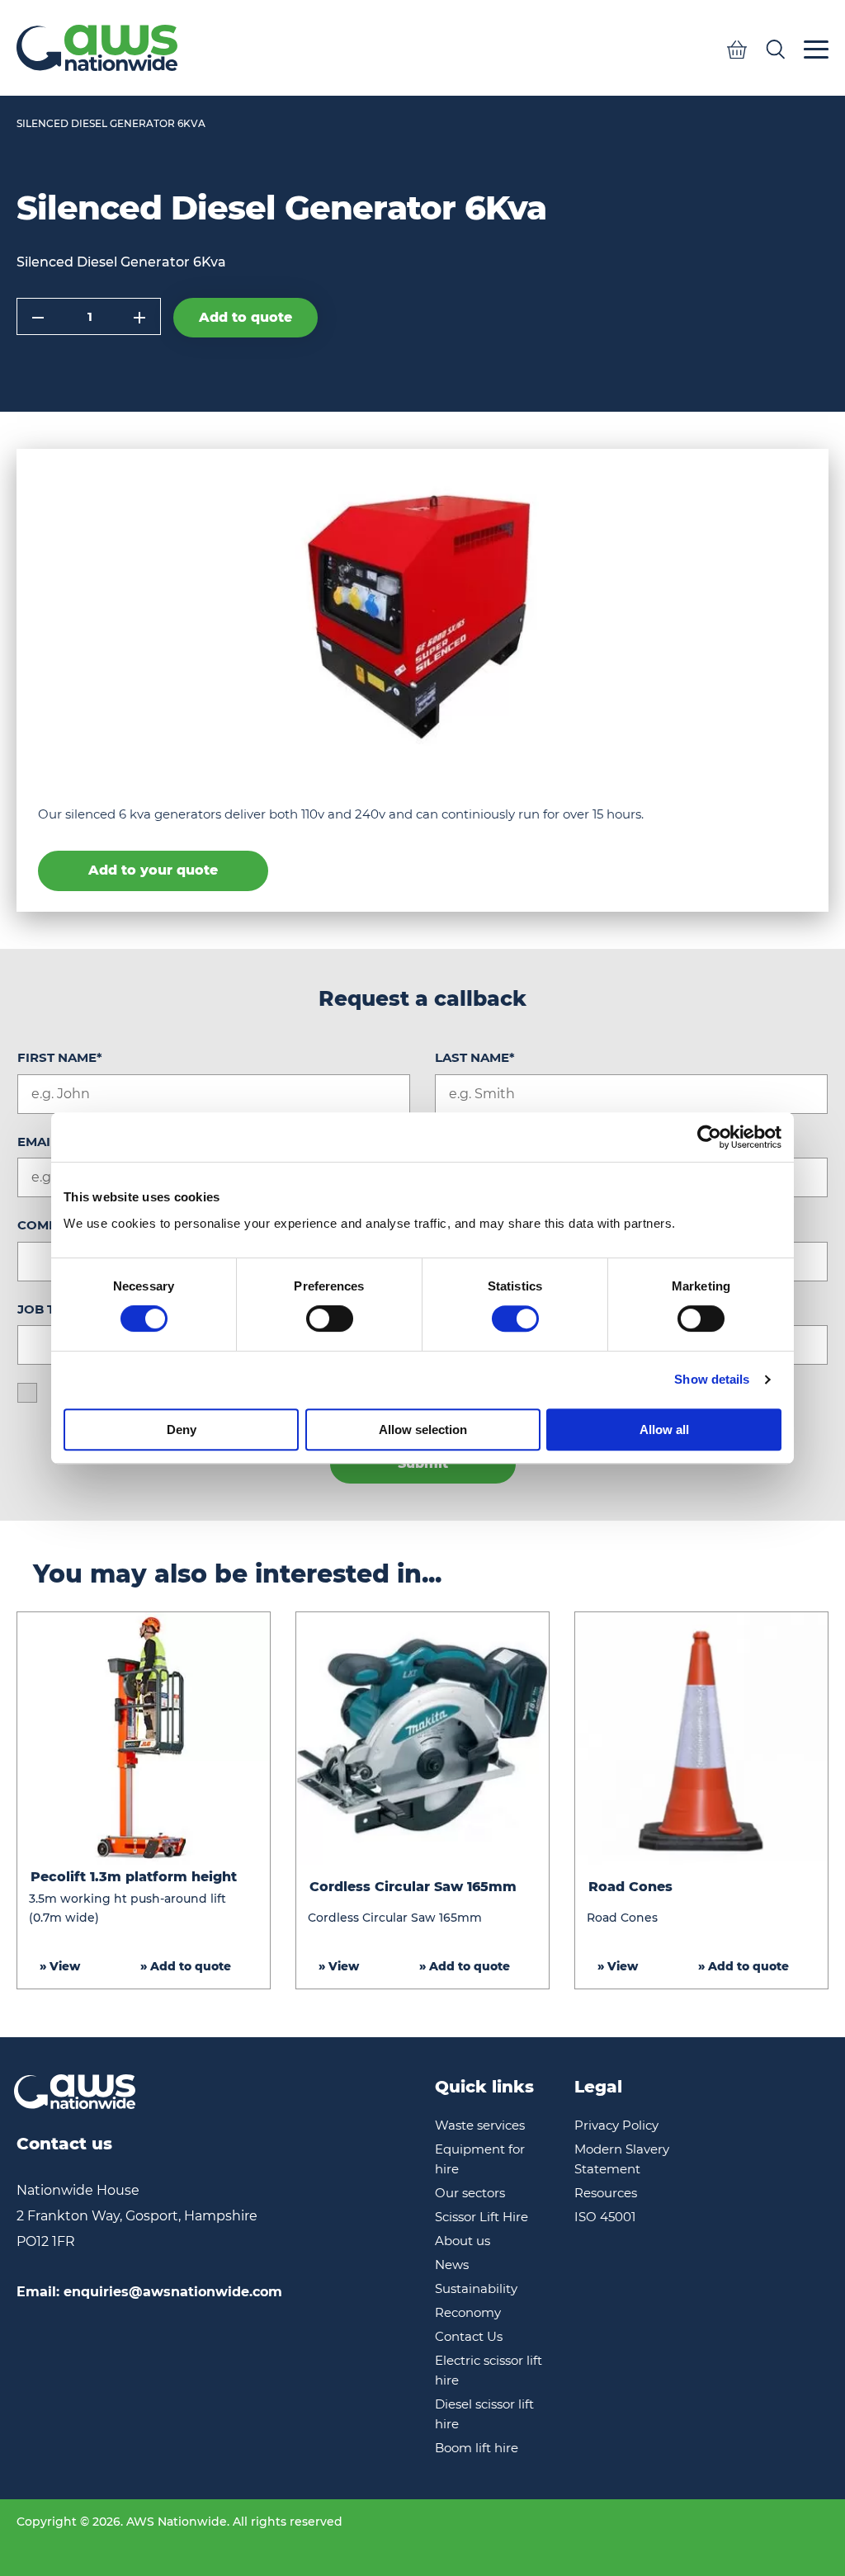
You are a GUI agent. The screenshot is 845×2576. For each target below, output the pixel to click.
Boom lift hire (477, 2448)
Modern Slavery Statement (622, 2159)
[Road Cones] (701, 1739)
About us (463, 2241)
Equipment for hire (480, 2159)
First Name (60, 1057)
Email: (149, 2292)
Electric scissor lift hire (489, 2370)
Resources (606, 2193)
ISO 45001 (605, 2217)
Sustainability (476, 2288)
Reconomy (468, 2312)
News (452, 2265)
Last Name (475, 1057)
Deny (182, 1430)
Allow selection (423, 1430)
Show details (712, 1379)
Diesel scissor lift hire (484, 2414)
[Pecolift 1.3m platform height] (144, 1739)
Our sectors (470, 2193)
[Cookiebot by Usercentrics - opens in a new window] (709, 1137)
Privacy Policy (616, 2125)
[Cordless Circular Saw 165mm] (422, 1739)
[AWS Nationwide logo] (97, 48)
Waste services (480, 2125)
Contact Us (469, 2336)
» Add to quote (186, 1966)
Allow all (664, 1430)
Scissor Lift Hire (482, 2217)
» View (60, 1966)
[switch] (330, 1319)
